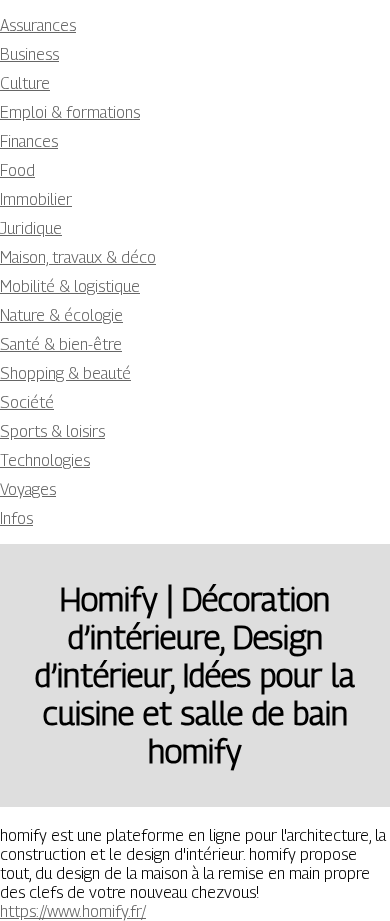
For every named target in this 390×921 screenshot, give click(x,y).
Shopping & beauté (65, 373)
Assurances (38, 25)
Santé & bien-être (61, 344)
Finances (29, 141)
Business (29, 54)
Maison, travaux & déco (78, 257)
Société (27, 402)
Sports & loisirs (52, 431)
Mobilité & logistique (70, 286)
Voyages (28, 489)
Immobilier (36, 199)
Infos (16, 518)
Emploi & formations (70, 112)
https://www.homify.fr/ (73, 911)
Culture (25, 83)
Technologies (45, 460)
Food (17, 170)
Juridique (31, 228)
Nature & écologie (61, 315)
